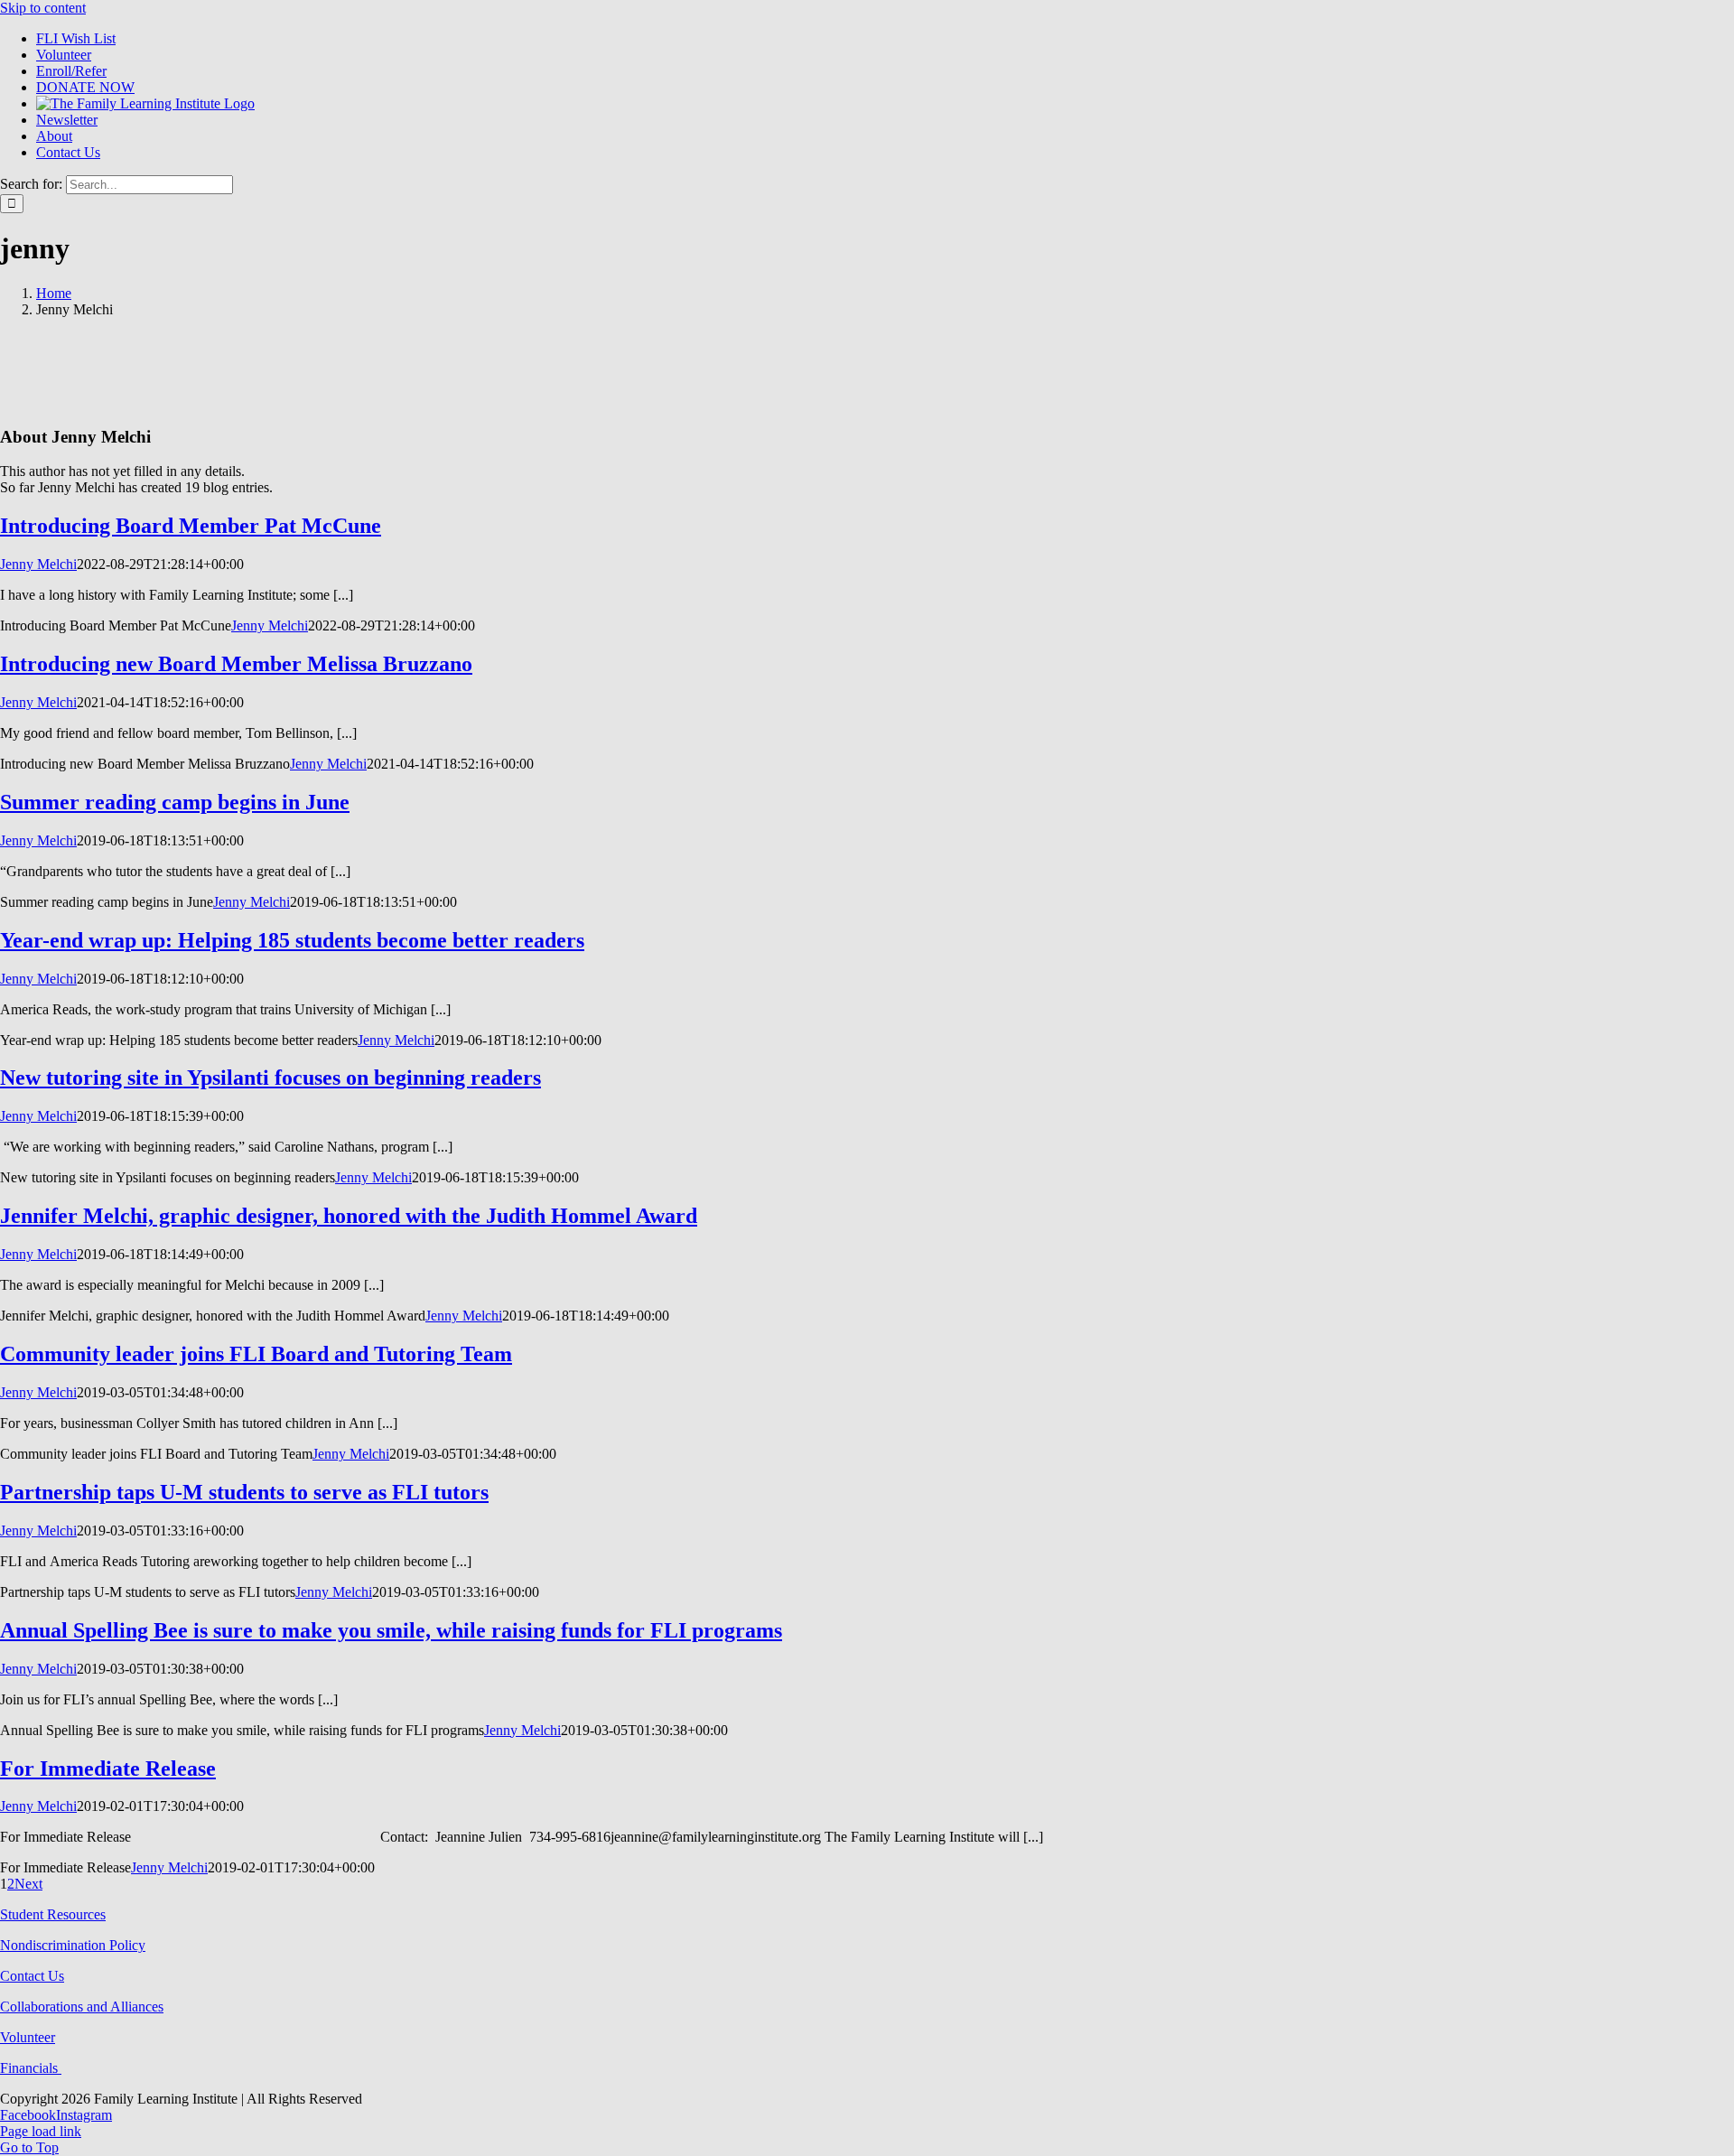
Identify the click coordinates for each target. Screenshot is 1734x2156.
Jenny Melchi (38, 564)
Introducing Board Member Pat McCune (191, 526)
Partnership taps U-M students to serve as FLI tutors (244, 1492)
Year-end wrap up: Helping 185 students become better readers (292, 940)
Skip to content (43, 8)
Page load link (41, 2131)
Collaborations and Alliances (82, 2007)
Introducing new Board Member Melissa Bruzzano (236, 664)
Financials (31, 2068)
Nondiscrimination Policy (73, 1945)
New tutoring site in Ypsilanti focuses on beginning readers (270, 1078)
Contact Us (32, 1976)
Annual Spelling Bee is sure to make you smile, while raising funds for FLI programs (391, 1630)
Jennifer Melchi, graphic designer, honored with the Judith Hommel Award (349, 1216)
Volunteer (28, 2037)
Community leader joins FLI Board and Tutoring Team (256, 1354)
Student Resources (53, 1914)
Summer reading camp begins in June (175, 802)
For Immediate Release (108, 1769)
